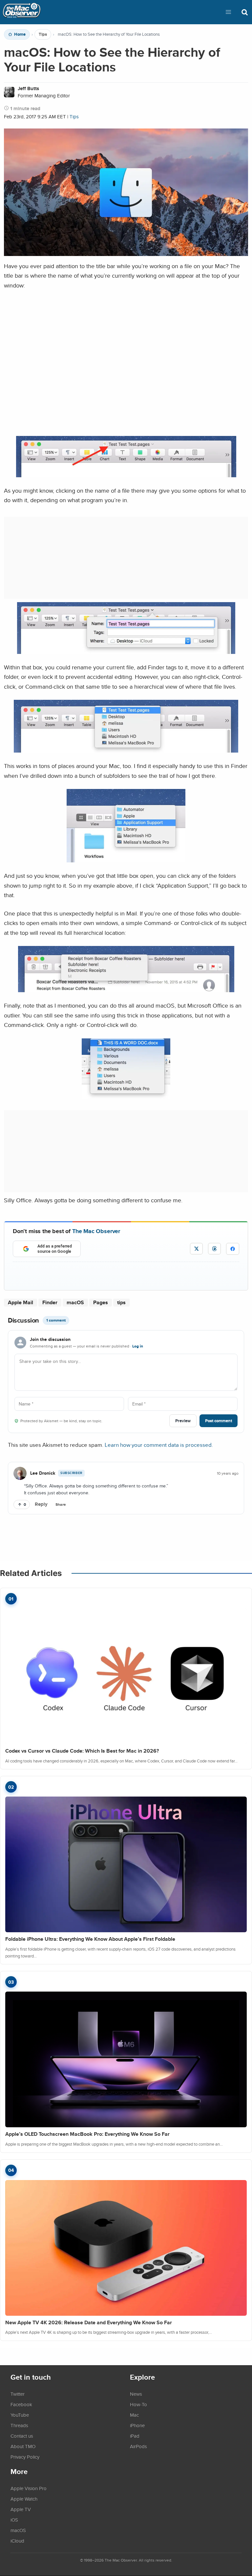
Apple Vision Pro (29, 2488)
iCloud (17, 2541)
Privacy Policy (25, 2457)
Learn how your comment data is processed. (159, 1445)
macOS (75, 1302)
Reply (41, 1504)
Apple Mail (21, 1302)
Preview (183, 1421)
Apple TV (21, 2509)
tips (121, 1302)
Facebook (21, 2404)
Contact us (22, 2436)
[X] (196, 1249)
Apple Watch (24, 2499)
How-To (138, 2404)
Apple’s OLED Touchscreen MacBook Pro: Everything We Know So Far (87, 2134)
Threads (19, 2425)
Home (20, 34)
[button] (228, 12)
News (136, 2394)
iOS (14, 2520)
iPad (135, 2436)
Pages (101, 1302)
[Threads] (214, 1249)
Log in (138, 1346)
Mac (134, 2415)
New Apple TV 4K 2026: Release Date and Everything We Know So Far (89, 2322)
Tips (43, 34)
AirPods (138, 2446)
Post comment (219, 1421)
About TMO (23, 2446)
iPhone (137, 2425)
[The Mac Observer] (22, 12)
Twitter (18, 2394)
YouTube (20, 2415)
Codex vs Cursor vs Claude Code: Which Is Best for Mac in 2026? (82, 1751)
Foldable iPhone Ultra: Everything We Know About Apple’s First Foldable (90, 1939)
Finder (50, 1302)
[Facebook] (233, 1249)
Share (61, 1504)
